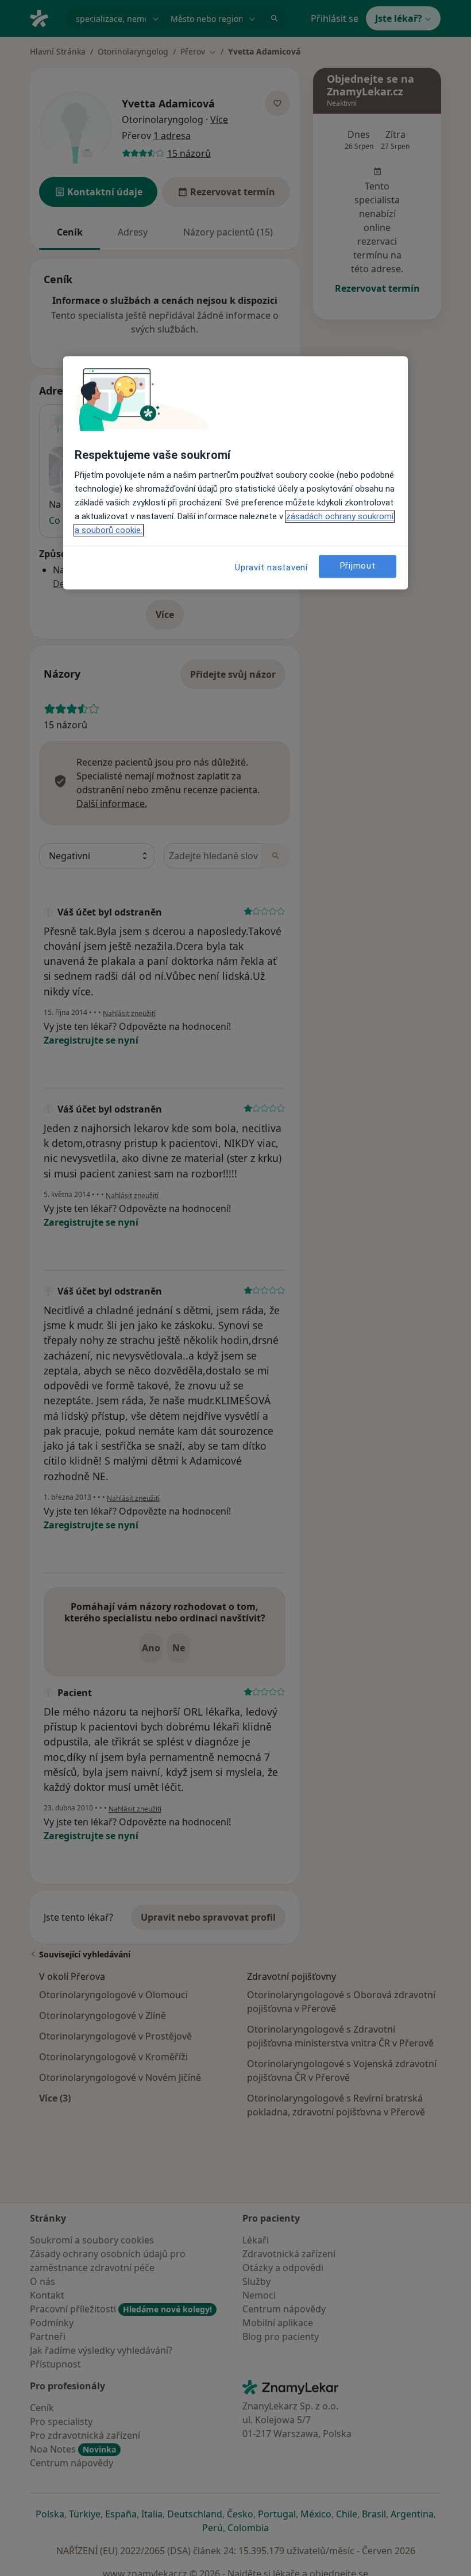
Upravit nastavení (271, 567)
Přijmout (358, 566)
